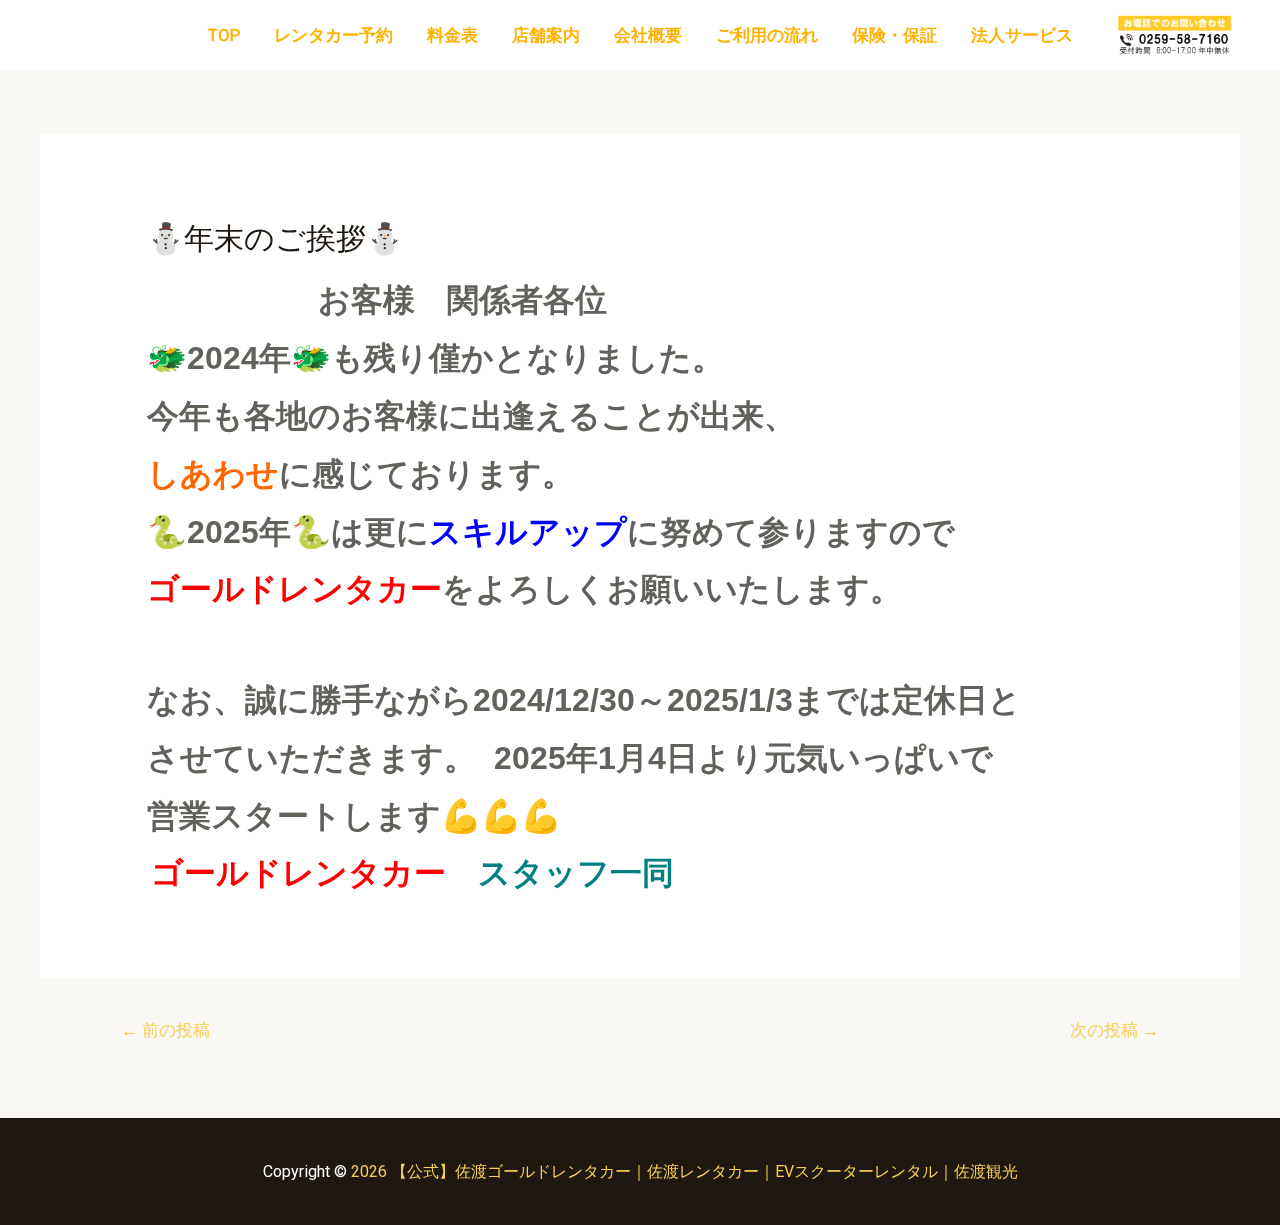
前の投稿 (165, 1030)
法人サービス (1022, 35)
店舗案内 (546, 35)
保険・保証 (894, 35)
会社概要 (648, 35)
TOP (224, 35)
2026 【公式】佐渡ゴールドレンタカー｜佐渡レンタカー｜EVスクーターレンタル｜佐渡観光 (684, 1171)
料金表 (452, 35)
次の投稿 (1114, 1030)
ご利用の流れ (767, 35)
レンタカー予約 (333, 35)
